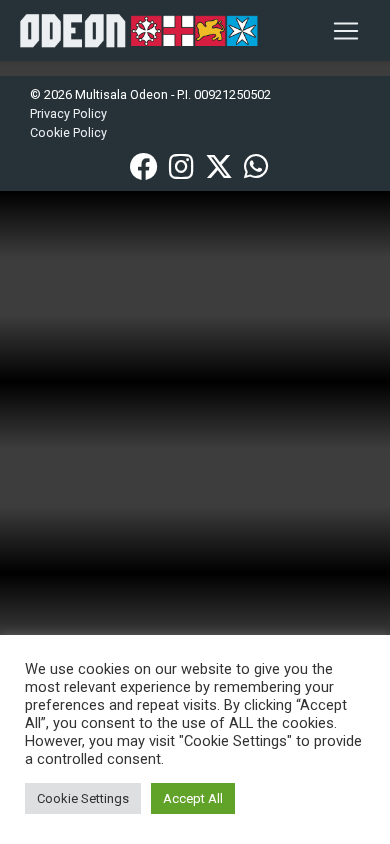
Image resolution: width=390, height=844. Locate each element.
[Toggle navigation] (346, 31)
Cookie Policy (68, 132)
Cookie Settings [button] (83, 798)
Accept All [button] (193, 798)
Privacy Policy (68, 113)
